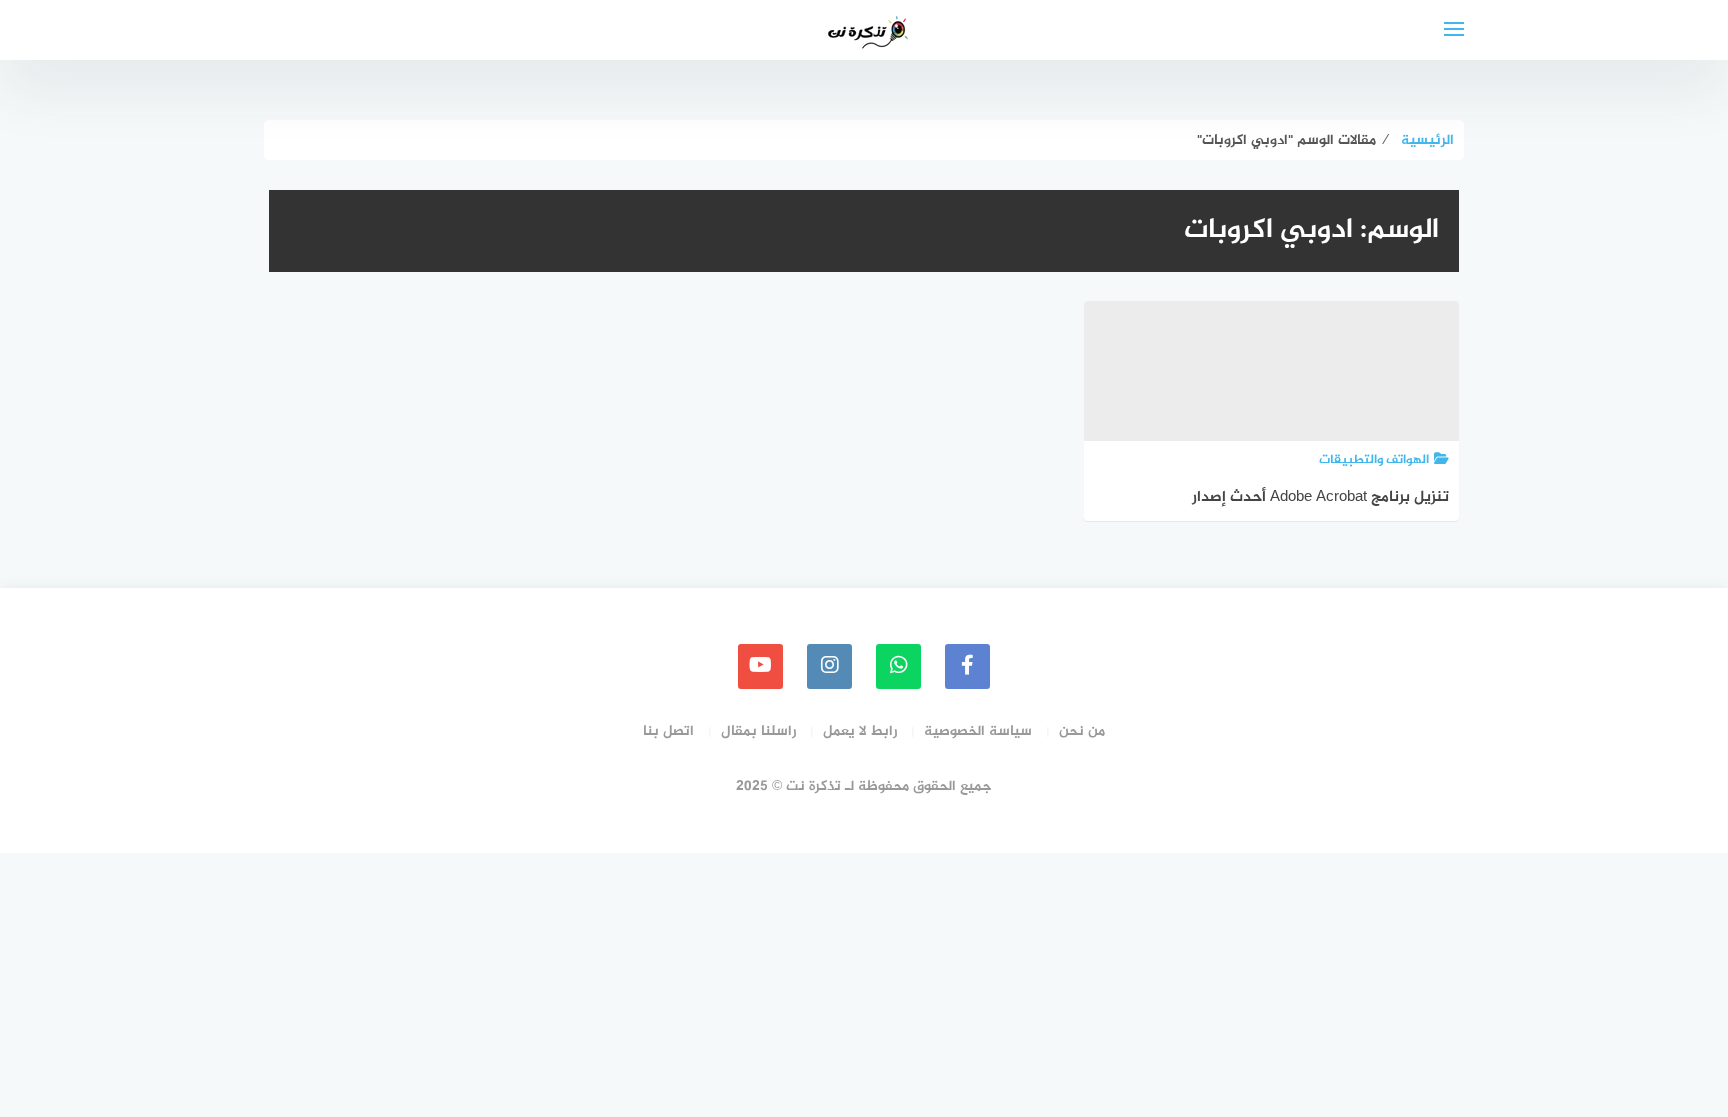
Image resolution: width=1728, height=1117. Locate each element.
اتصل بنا (668, 731)
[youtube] (760, 666)
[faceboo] (967, 666)
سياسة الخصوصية (978, 731)
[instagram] (829, 666)
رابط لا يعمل (860, 731)
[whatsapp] (898, 666)
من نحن (1082, 731)
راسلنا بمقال (758, 731)
